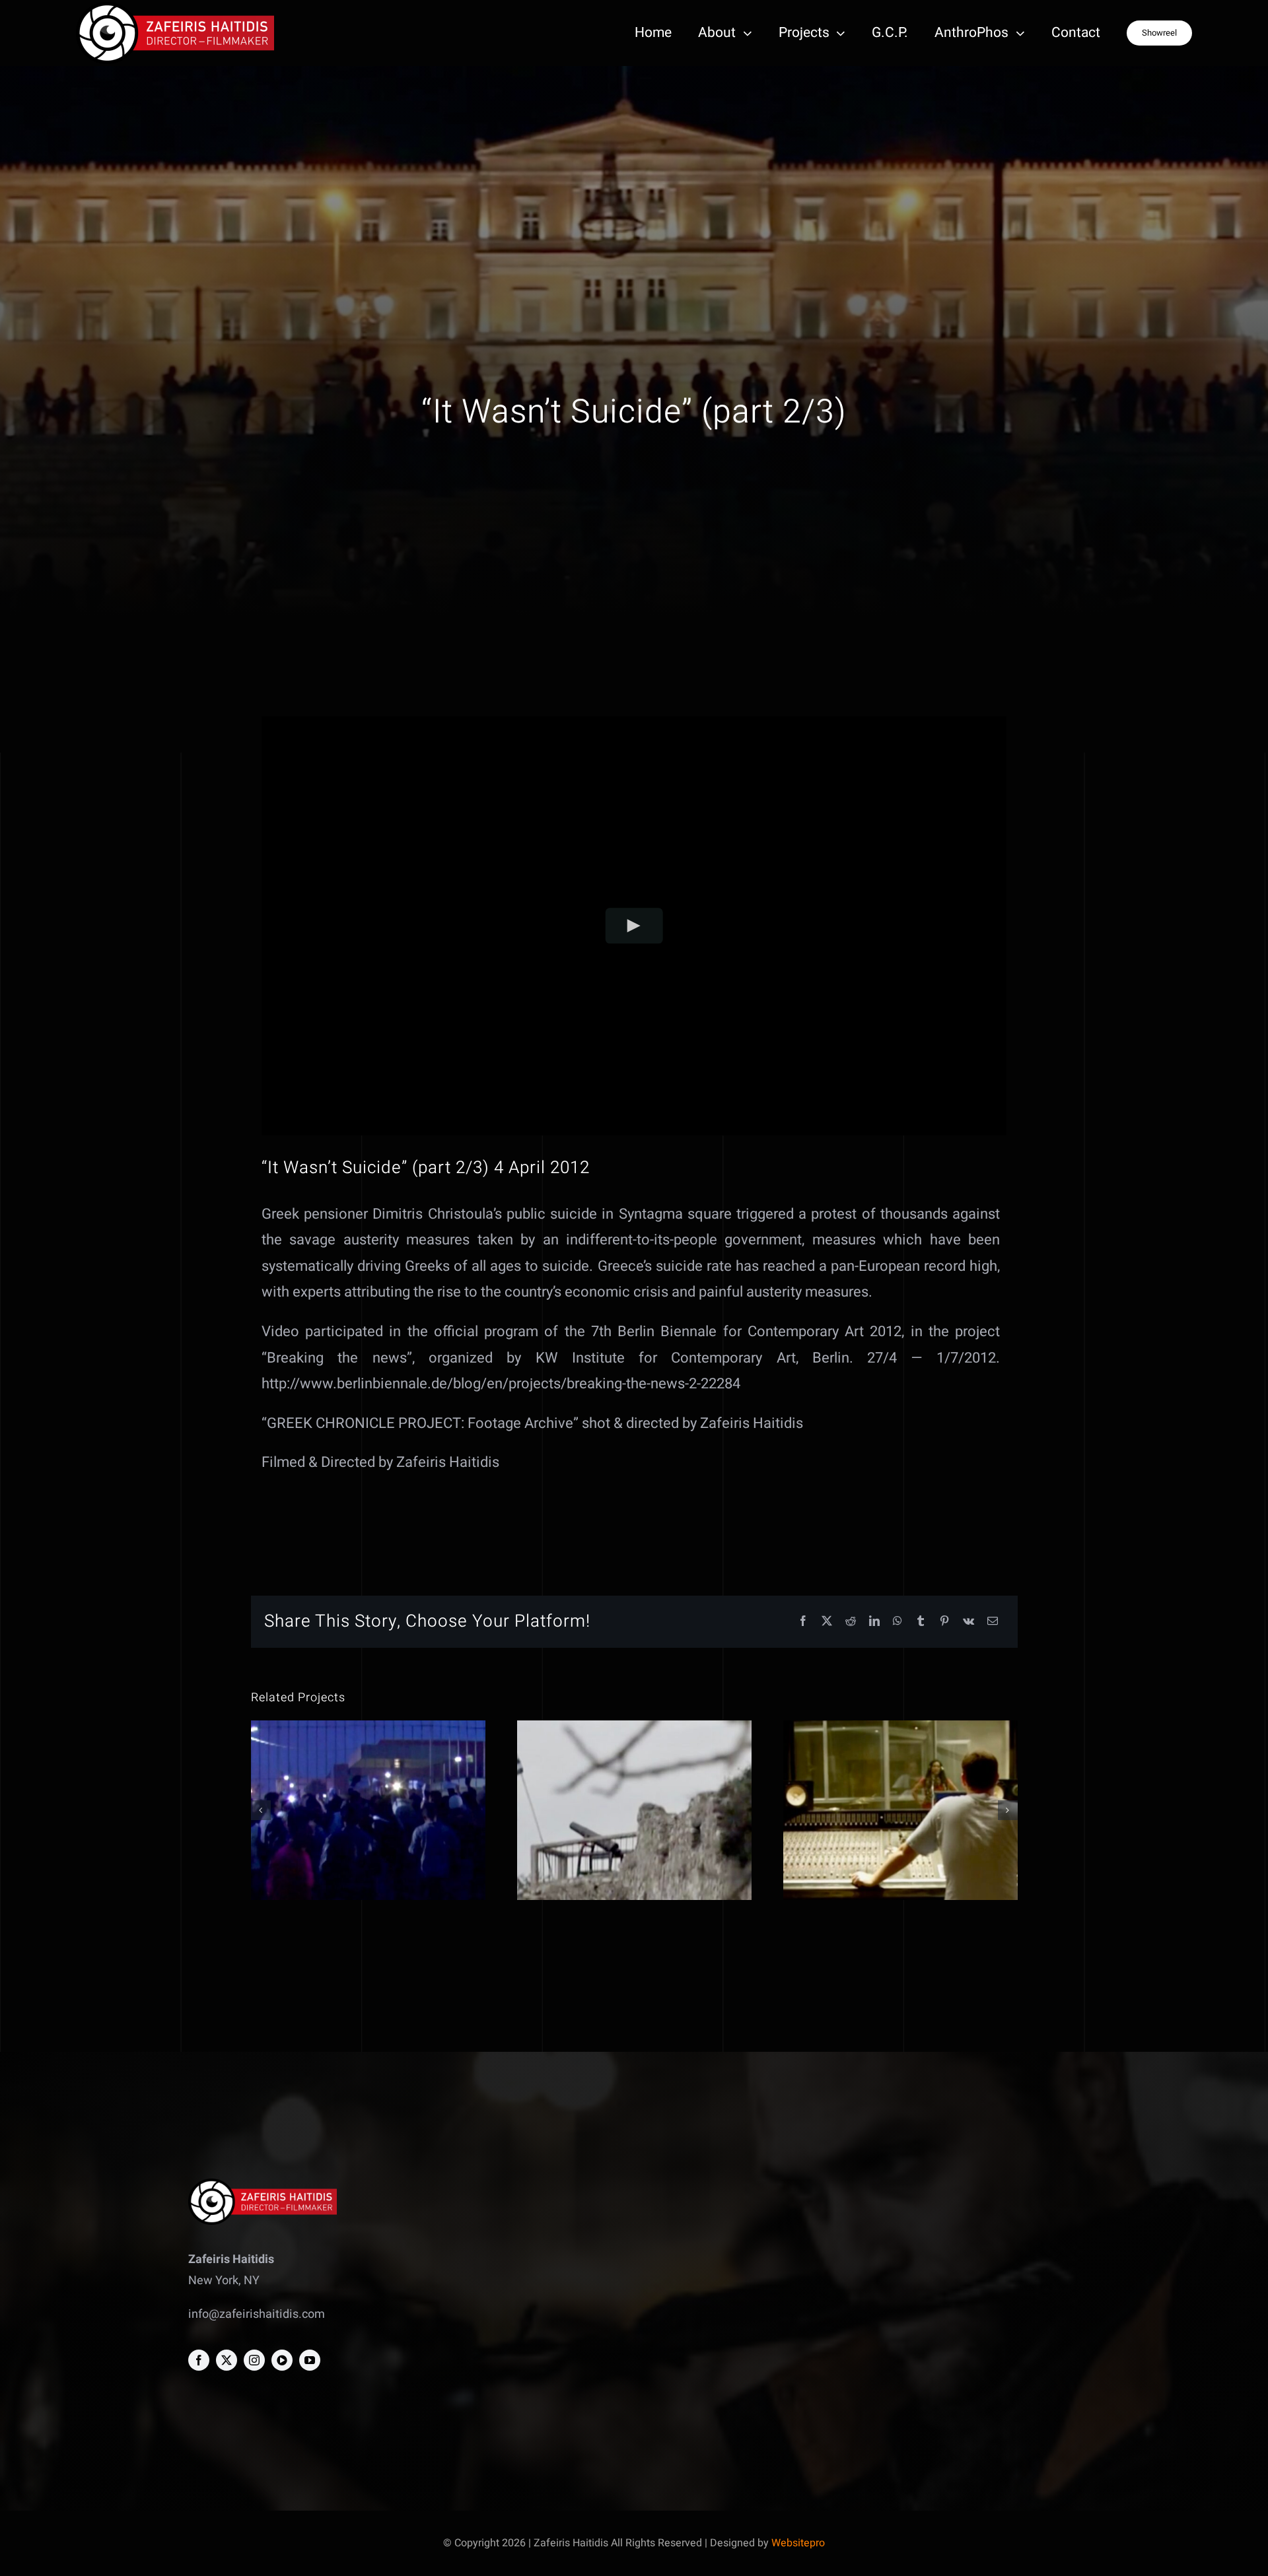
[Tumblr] (921, 1622)
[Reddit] (851, 1622)
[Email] (993, 1622)
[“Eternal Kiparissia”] (634, 1810)
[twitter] (227, 2360)
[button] (261, 1810)
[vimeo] (282, 2360)
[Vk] (969, 1622)
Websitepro (798, 2543)
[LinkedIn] (874, 1622)
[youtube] (310, 2360)
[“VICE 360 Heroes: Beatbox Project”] (900, 1810)
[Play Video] (634, 925)
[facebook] (199, 2360)
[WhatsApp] (898, 1622)
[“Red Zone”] (368, 1810)
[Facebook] (803, 1622)
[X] (827, 1622)
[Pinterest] (944, 1622)
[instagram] (254, 2360)
